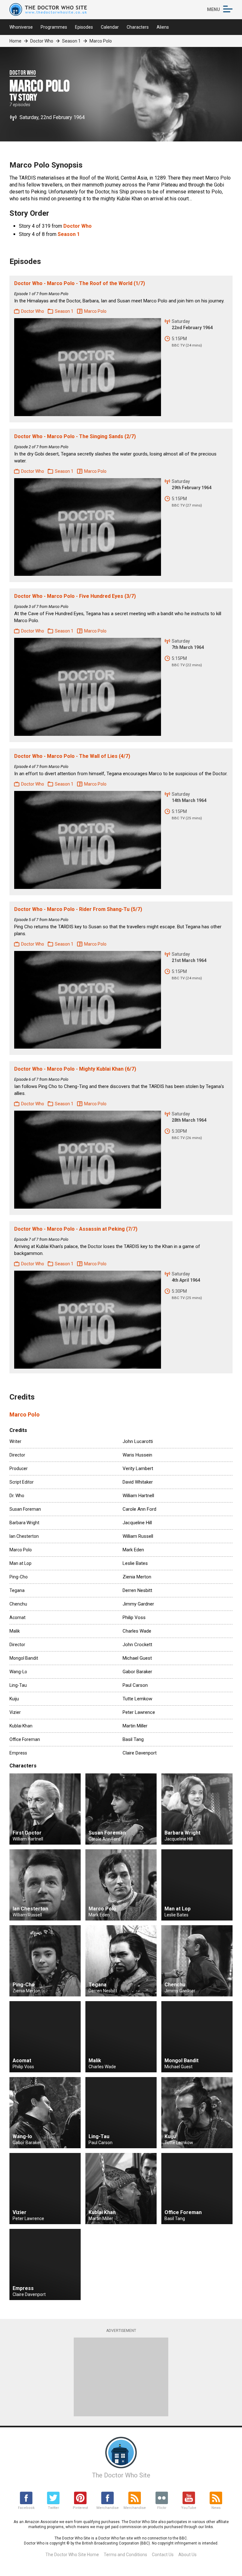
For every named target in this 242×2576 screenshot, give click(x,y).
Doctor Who (42, 41)
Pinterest (80, 2508)
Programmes (54, 27)
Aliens (163, 27)
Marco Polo (25, 1414)
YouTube (189, 2508)
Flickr (162, 2508)
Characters (138, 27)
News (216, 2508)
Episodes (84, 27)
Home (15, 41)
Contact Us (163, 2555)
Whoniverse (21, 27)
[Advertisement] (121, 2377)
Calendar (110, 27)
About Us (187, 2555)
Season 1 (71, 41)
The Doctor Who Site (121, 2475)
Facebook (26, 2508)
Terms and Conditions (125, 2555)
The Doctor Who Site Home (72, 2555)
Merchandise (107, 2508)
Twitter (53, 2508)
